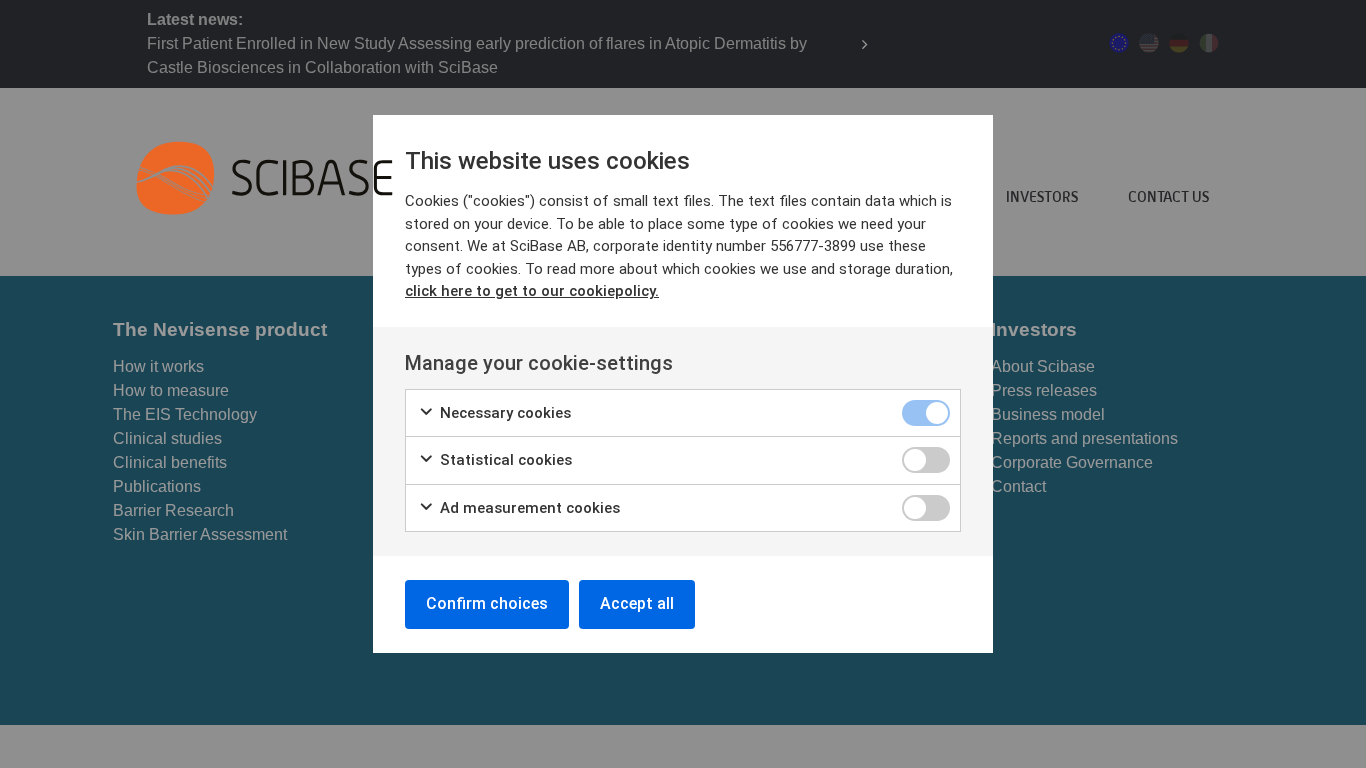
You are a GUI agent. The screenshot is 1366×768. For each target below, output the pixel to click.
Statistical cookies (504, 460)
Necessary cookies (503, 413)
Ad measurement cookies (528, 508)
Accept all (637, 603)
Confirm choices (487, 603)
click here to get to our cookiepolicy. (532, 291)
